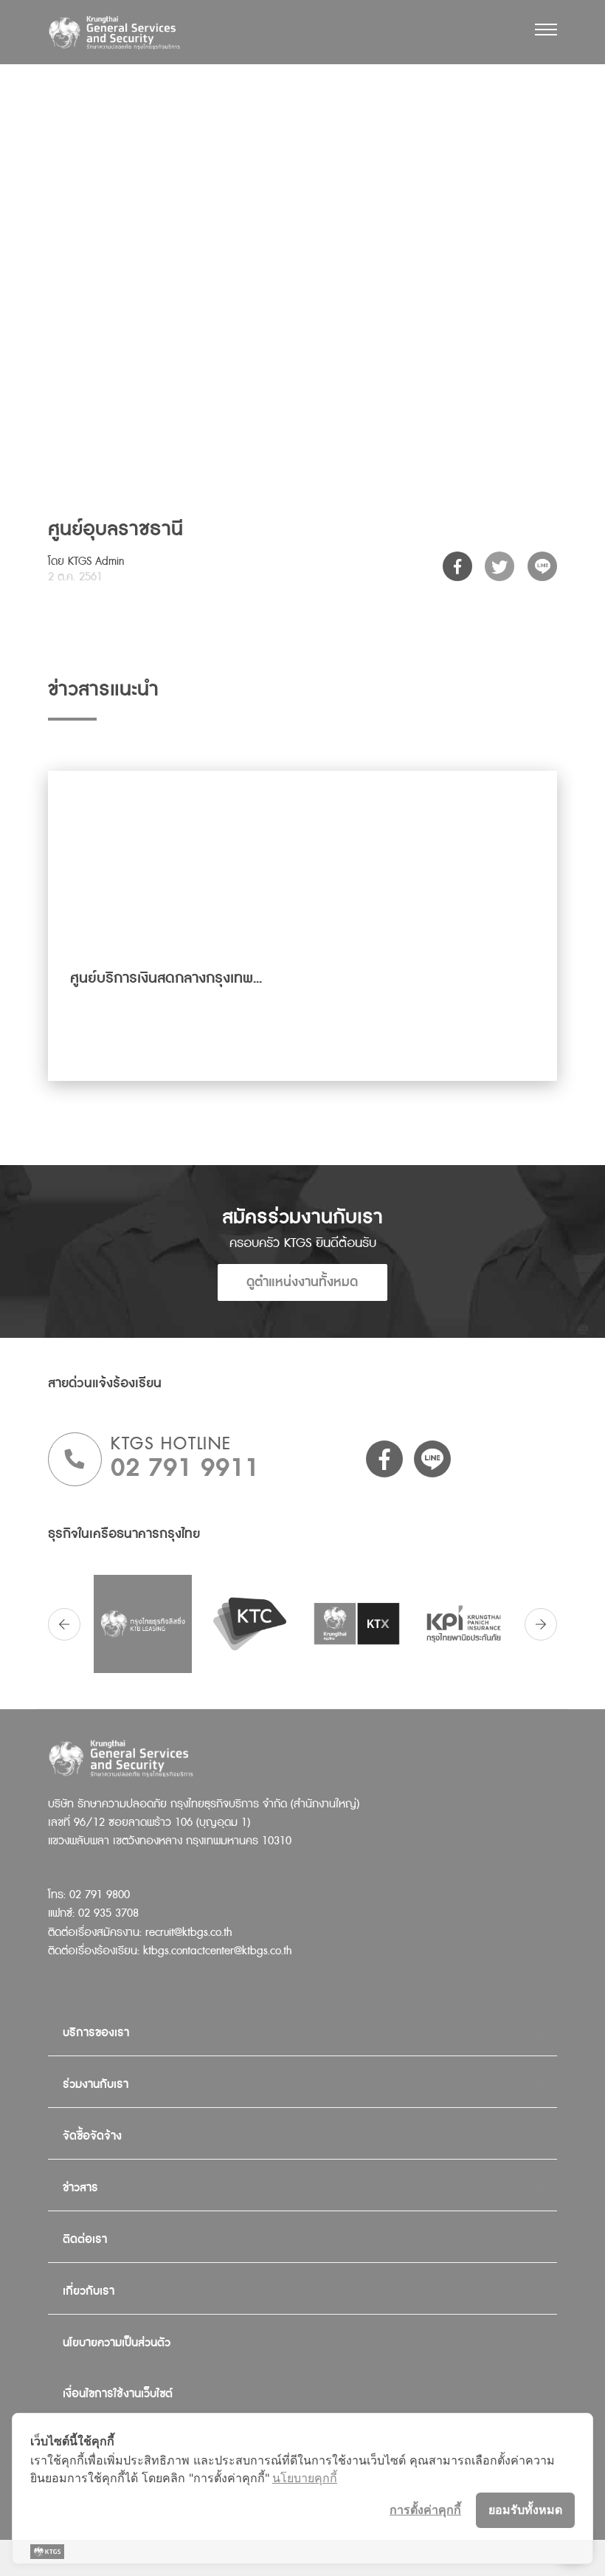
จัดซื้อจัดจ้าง (92, 2136)
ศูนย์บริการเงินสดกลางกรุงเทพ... (166, 978)
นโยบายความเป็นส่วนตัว (117, 2343)
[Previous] (64, 1624)
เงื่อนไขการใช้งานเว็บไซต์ (118, 2394)
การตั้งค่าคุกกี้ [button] (425, 2510)
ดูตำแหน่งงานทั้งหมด (302, 1282)
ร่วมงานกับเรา (96, 2085)
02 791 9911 (185, 1468)
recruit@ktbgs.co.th (189, 1933)
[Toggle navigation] (546, 30)
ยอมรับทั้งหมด (525, 2510)
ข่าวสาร (80, 2188)
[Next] (541, 1624)
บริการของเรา (96, 2033)
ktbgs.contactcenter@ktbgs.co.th (217, 1951)
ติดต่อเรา (85, 2240)
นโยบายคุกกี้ (305, 2478)
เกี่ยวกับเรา (89, 2291)
